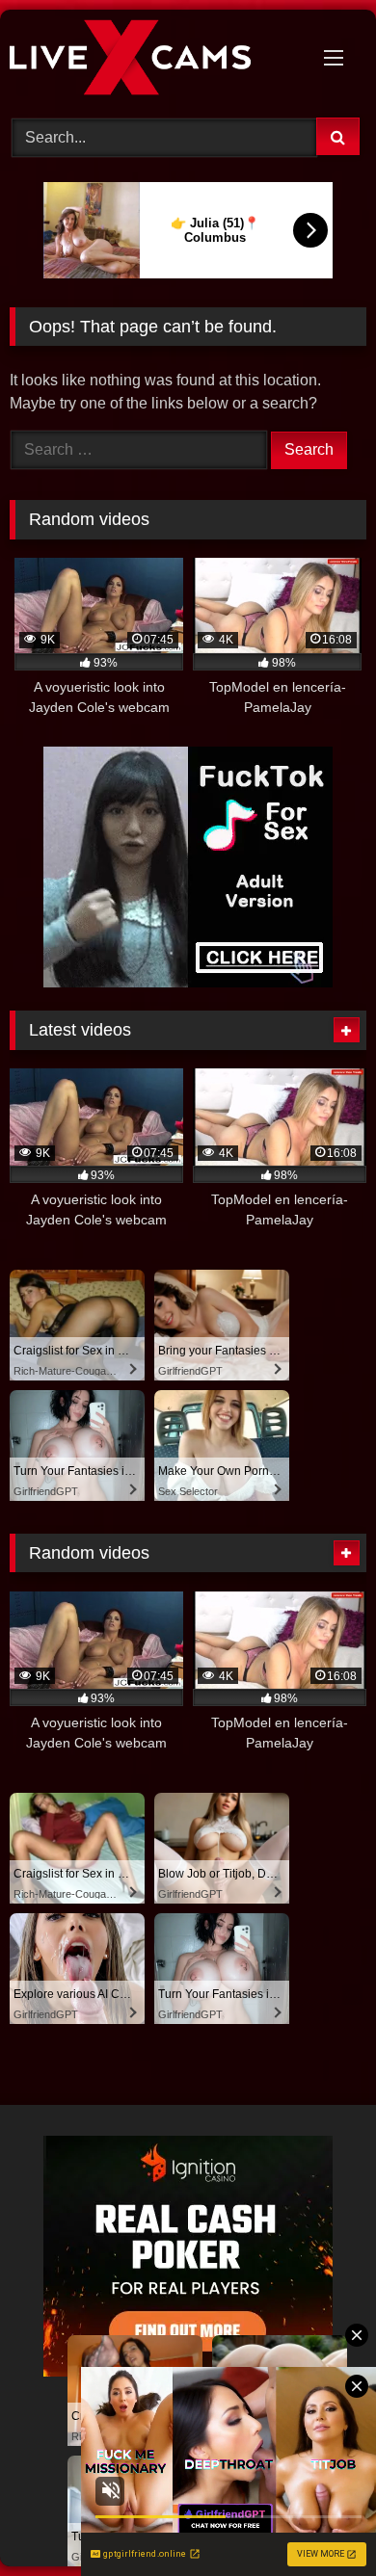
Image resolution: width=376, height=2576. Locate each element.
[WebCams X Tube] (154, 61)
